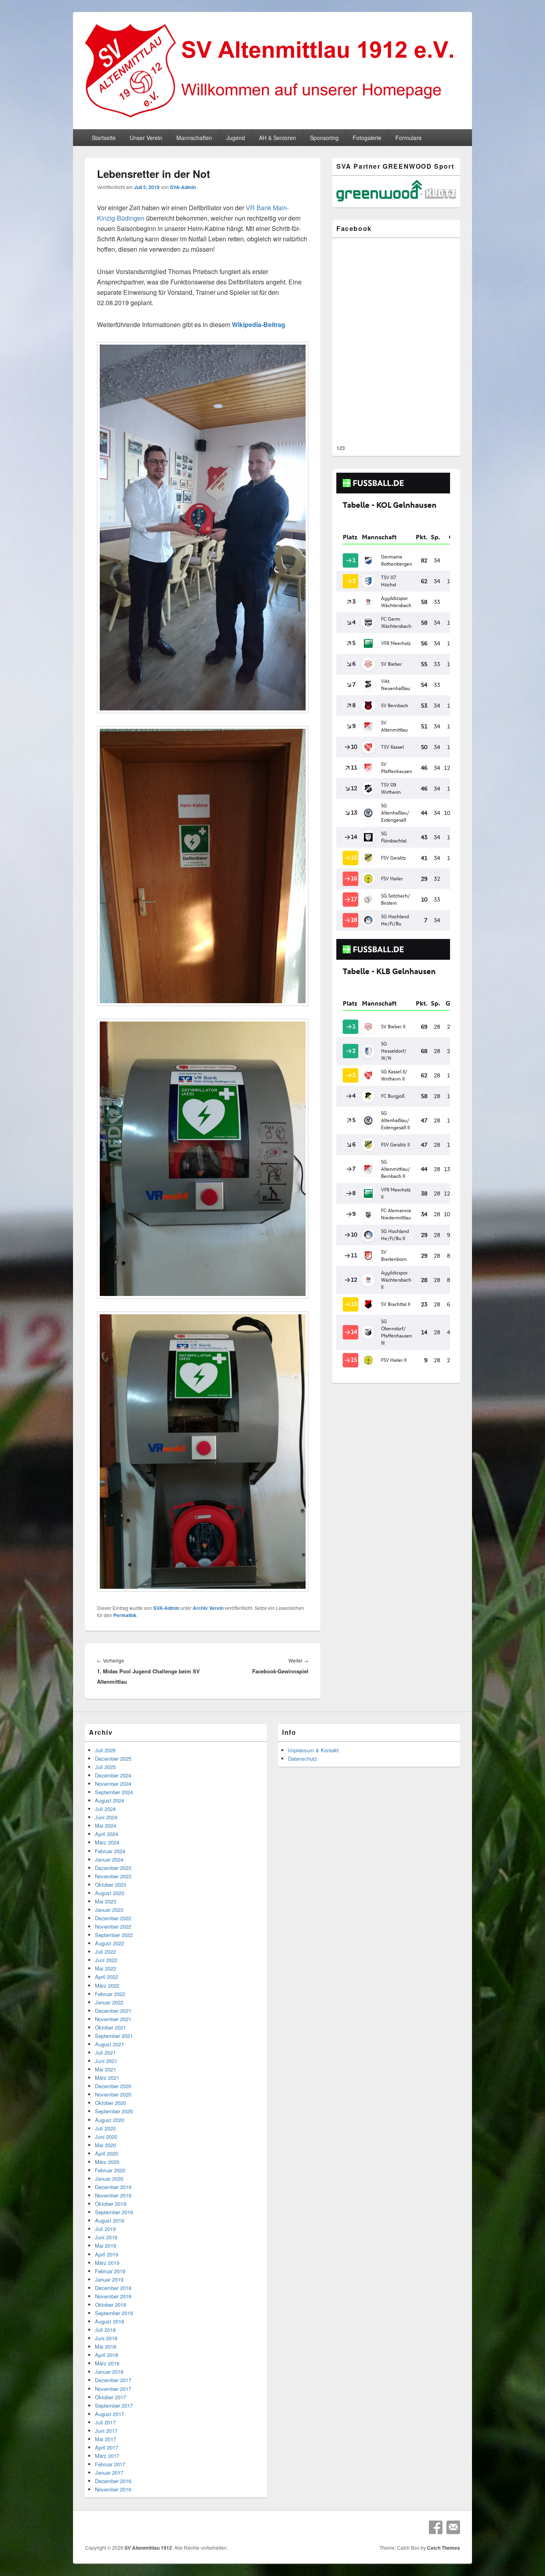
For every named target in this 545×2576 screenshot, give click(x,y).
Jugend (236, 138)
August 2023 (110, 1893)
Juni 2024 (106, 1817)
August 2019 (110, 2220)
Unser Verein (146, 138)
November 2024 (113, 1784)
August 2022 (110, 1943)
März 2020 (107, 2162)
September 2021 (114, 2036)
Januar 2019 (109, 2279)
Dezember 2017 (113, 2380)
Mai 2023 (106, 1901)
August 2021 (110, 2044)
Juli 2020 (105, 2128)
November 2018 (113, 2296)
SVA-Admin (183, 187)
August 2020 (110, 2120)
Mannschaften (194, 138)
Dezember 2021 (113, 2011)
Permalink (125, 1615)
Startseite (104, 138)
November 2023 (113, 1876)
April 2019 (107, 2254)
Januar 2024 (109, 1859)
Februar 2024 (110, 1851)
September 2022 (114, 1935)
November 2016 (113, 2489)
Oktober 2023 (111, 1885)
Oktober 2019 (111, 2204)
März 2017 (107, 2456)
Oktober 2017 (111, 2397)
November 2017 (113, 2389)
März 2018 (107, 2363)
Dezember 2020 (113, 2086)
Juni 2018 (106, 2338)
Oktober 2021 (111, 2027)
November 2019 (113, 2195)
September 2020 (114, 2111)
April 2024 (107, 1834)
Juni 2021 (106, 2061)
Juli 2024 (105, 1809)
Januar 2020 (109, 2179)
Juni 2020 (106, 2137)
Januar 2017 (109, 2472)
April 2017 (107, 2447)
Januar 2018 (109, 2372)
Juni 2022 (106, 1960)
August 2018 (110, 2321)
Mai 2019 (106, 2246)
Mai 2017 (106, 2439)
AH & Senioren (277, 138)
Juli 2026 (105, 1750)
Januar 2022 (109, 2002)
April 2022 (107, 1977)
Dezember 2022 (113, 1918)
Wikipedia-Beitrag (259, 324)
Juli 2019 (105, 2229)
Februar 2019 (110, 2271)
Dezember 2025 (113, 1758)
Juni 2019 (106, 2237)
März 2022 (107, 1985)
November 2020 (113, 2094)
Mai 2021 (106, 2069)
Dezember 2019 (113, 2187)
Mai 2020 (106, 2145)
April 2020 (107, 2153)
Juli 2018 (105, 2330)
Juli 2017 (105, 2422)
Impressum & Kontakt (313, 1750)
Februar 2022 (110, 1994)
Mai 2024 (106, 1825)
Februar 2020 (110, 2170)
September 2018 (114, 2313)
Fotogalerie (367, 138)
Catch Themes (443, 2548)
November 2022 (113, 1926)
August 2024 (110, 1800)
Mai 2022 (106, 1968)
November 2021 (113, 2019)
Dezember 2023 (113, 1868)
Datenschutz (303, 1758)
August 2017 (110, 2414)
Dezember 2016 (113, 2481)
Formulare (409, 138)
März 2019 (107, 2263)
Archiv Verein (208, 1608)
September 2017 (114, 2405)
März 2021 (107, 2078)
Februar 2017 (110, 2464)
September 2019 (114, 2212)
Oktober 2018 (111, 2305)
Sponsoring (324, 138)
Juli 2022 (105, 1952)
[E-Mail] (453, 2527)
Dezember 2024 (113, 1775)
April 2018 (107, 2355)
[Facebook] (436, 2527)
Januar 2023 (109, 1910)
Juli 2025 (105, 1767)
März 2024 (107, 1842)
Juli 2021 (105, 2052)
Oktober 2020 (111, 2103)
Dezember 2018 (113, 2288)
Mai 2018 (106, 2346)
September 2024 (114, 1792)
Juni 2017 (106, 2431)
